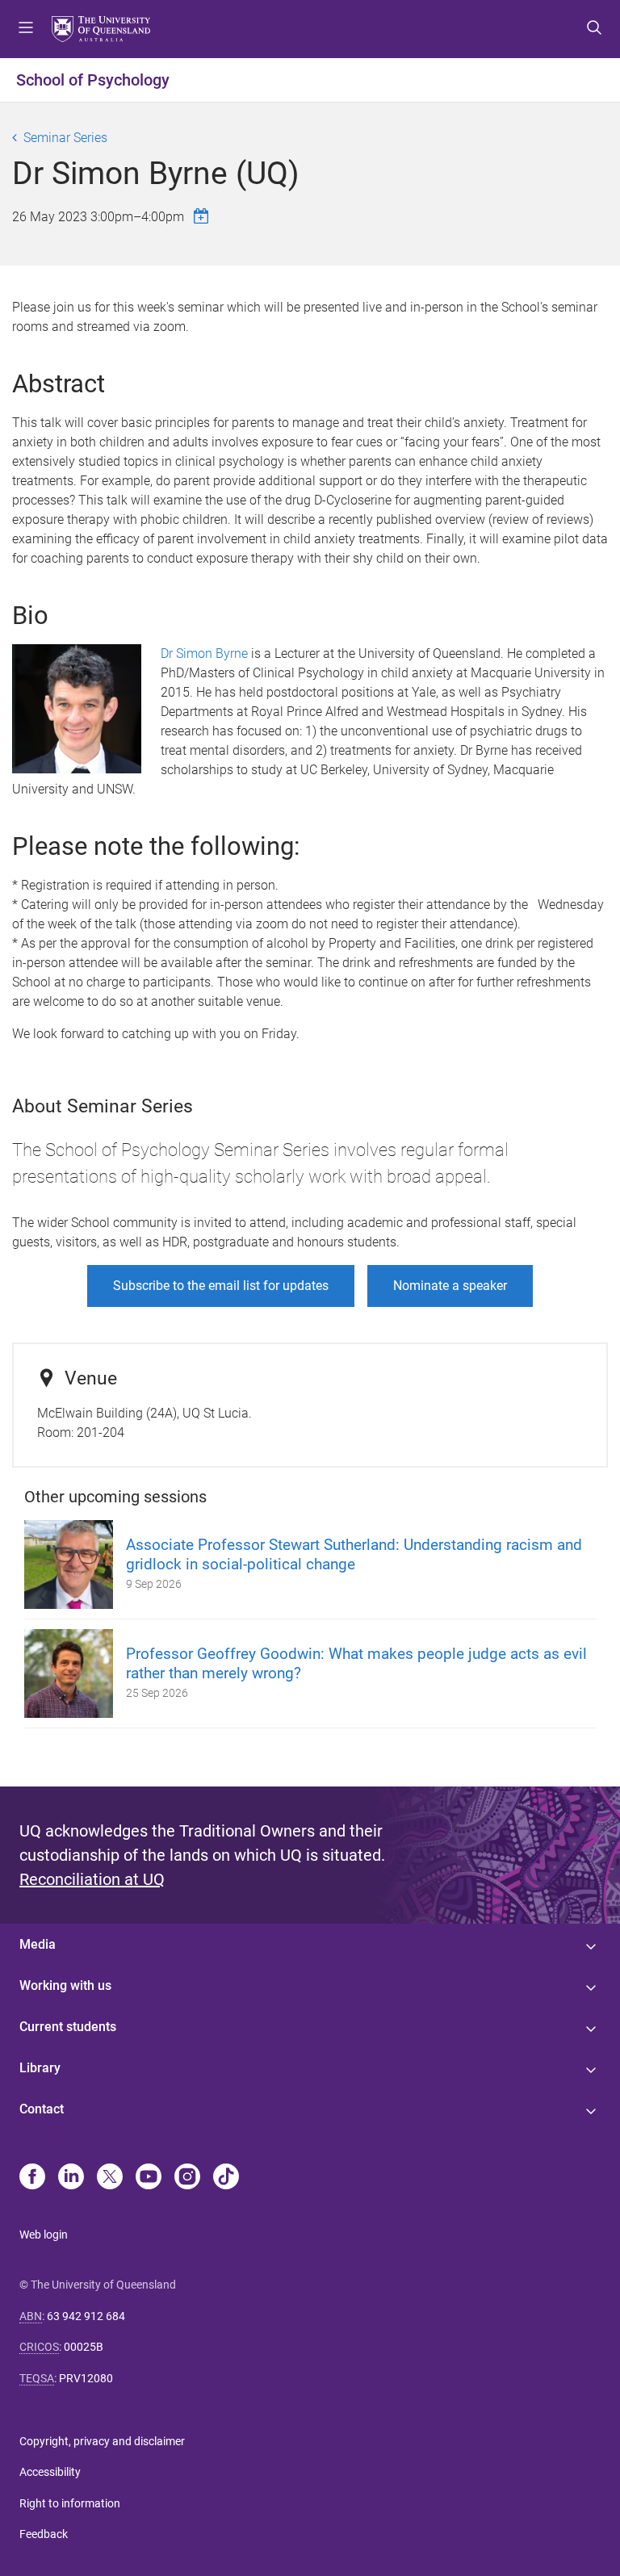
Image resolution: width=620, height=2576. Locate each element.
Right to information (70, 2503)
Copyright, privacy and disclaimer (102, 2441)
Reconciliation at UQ (92, 1879)
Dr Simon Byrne (204, 653)
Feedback (44, 2534)
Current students (68, 2027)
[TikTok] (226, 2178)
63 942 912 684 (86, 2316)
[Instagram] (187, 2178)
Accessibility (50, 2472)
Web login (44, 2235)
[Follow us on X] (110, 2178)
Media (38, 1944)
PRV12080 (86, 2378)
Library (40, 2068)
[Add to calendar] (203, 216)
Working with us (65, 1985)
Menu (26, 29)
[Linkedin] (71, 2178)
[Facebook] (32, 2178)
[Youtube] (149, 2178)
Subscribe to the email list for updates (221, 1286)
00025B (84, 2347)
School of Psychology (93, 80)
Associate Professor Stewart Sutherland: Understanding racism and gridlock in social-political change (354, 1554)
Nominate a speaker (450, 1286)
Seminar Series (65, 138)
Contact (42, 2109)
